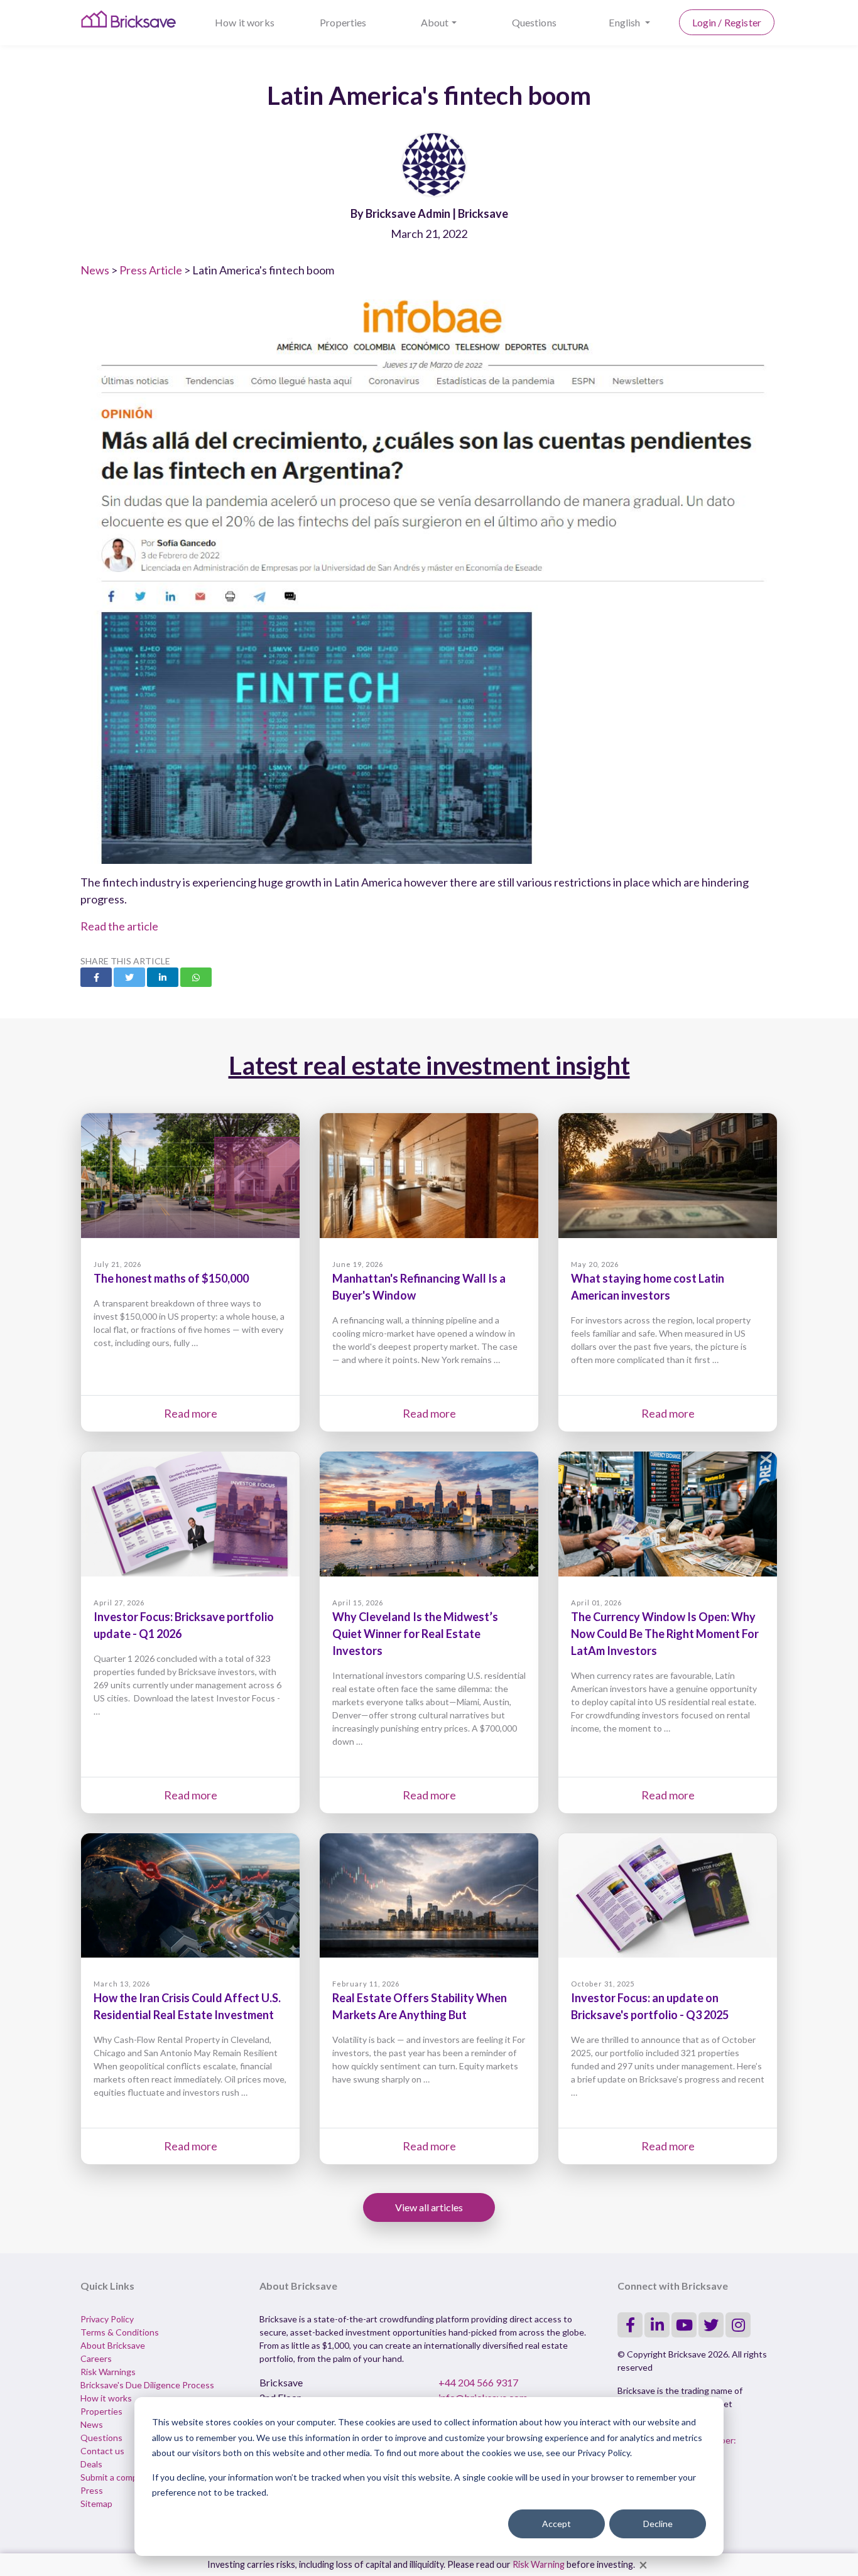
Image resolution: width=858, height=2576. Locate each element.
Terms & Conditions (120, 2332)
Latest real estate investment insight (429, 1065)
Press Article (151, 270)
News (95, 270)
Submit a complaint (117, 2477)
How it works (245, 22)
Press (92, 2490)
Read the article (119, 926)
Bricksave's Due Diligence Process (147, 2385)
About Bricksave (113, 2345)
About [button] (435, 22)
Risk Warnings (108, 2372)
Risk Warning (539, 2564)
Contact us (102, 2451)
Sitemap (96, 2503)
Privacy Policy (107, 2319)
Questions (534, 22)
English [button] (625, 22)
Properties (343, 22)
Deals (91, 2464)
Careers (96, 2358)
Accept (557, 2524)
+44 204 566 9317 (478, 2382)
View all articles (429, 2207)
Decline (658, 2524)
